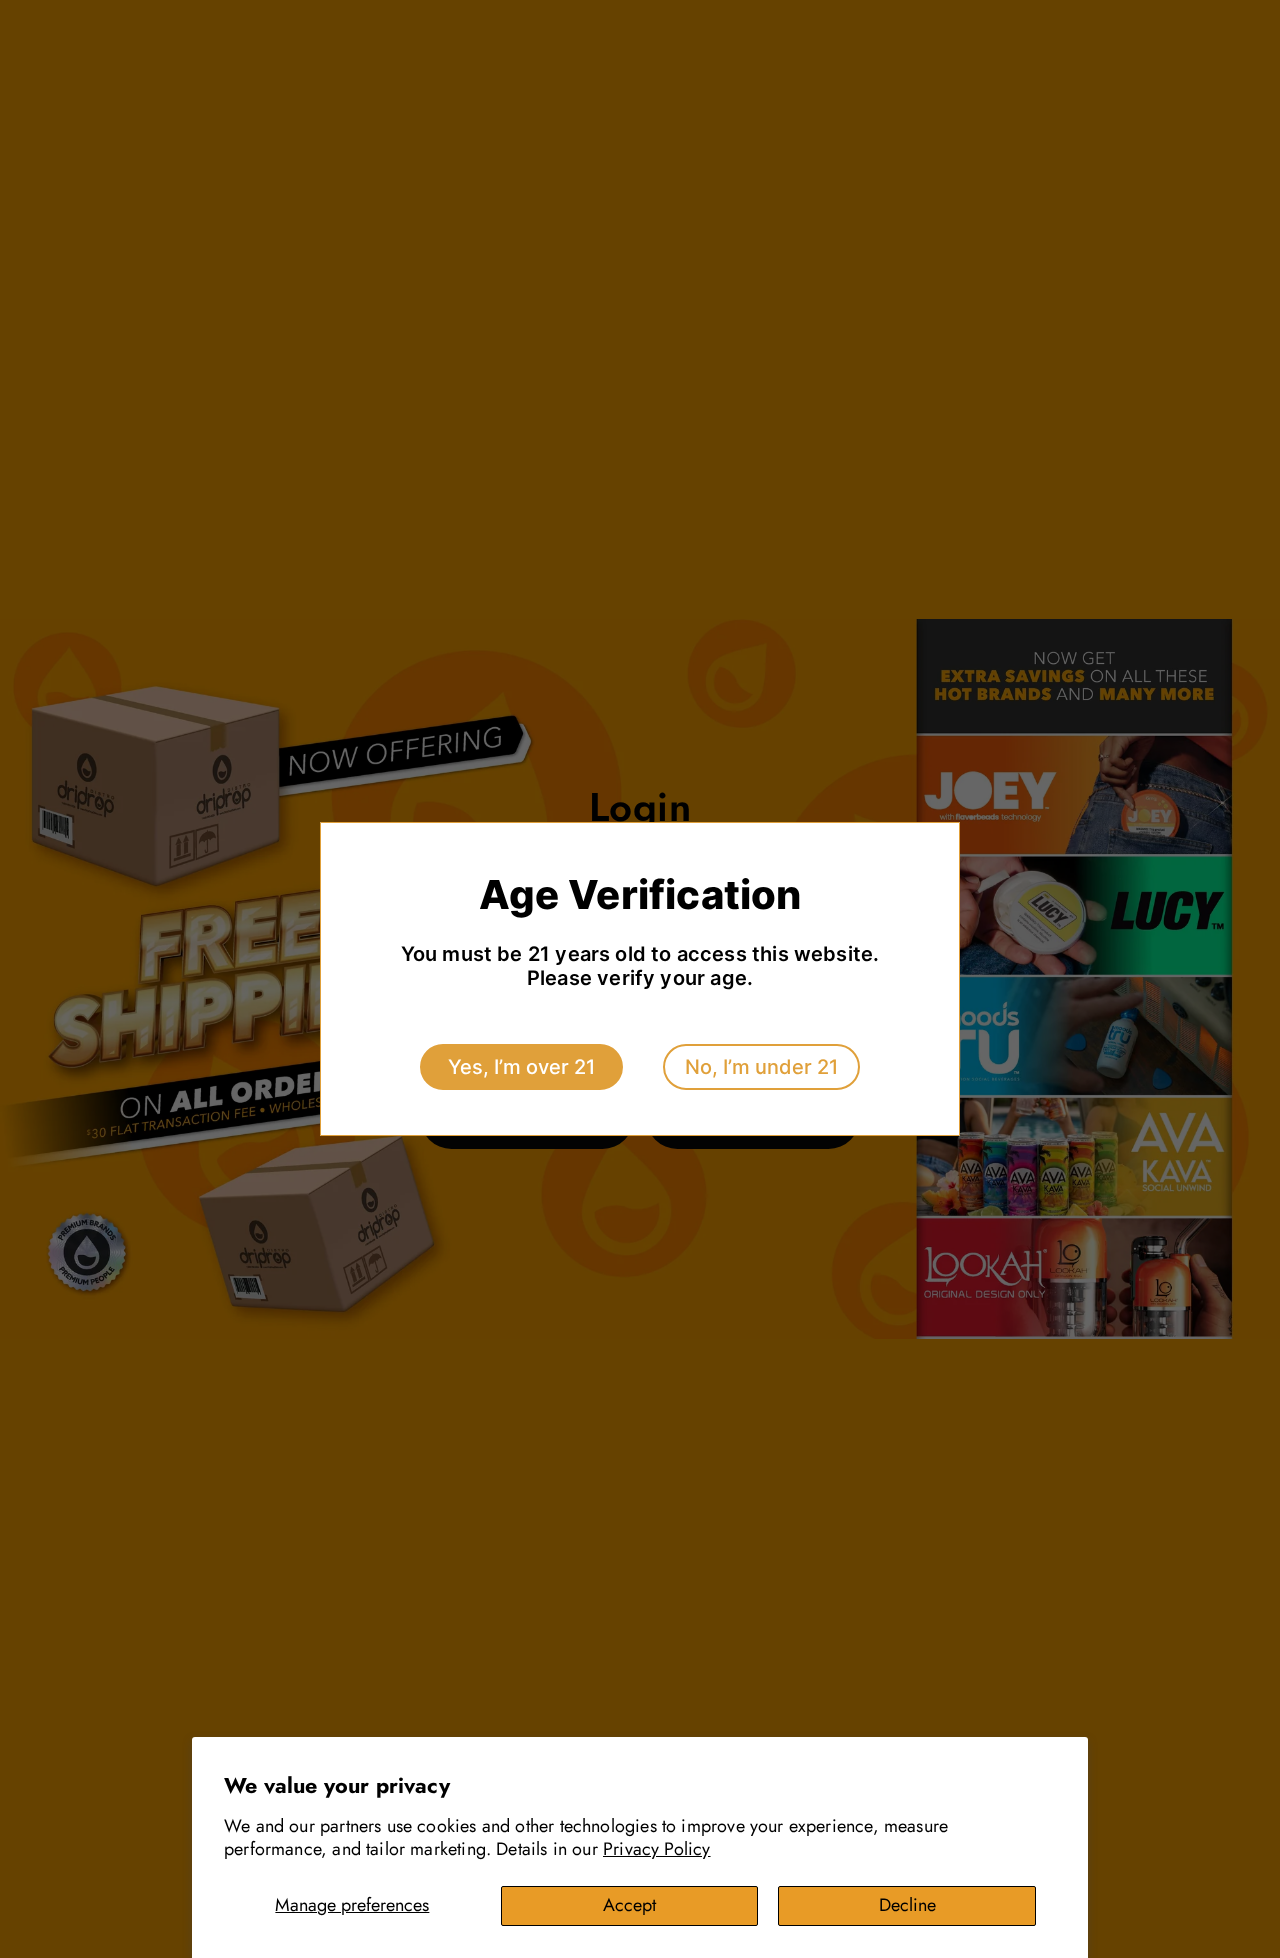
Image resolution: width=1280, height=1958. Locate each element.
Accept (629, 1905)
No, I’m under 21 (761, 1067)
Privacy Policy (657, 1849)
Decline (907, 1905)
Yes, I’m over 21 (521, 1067)
